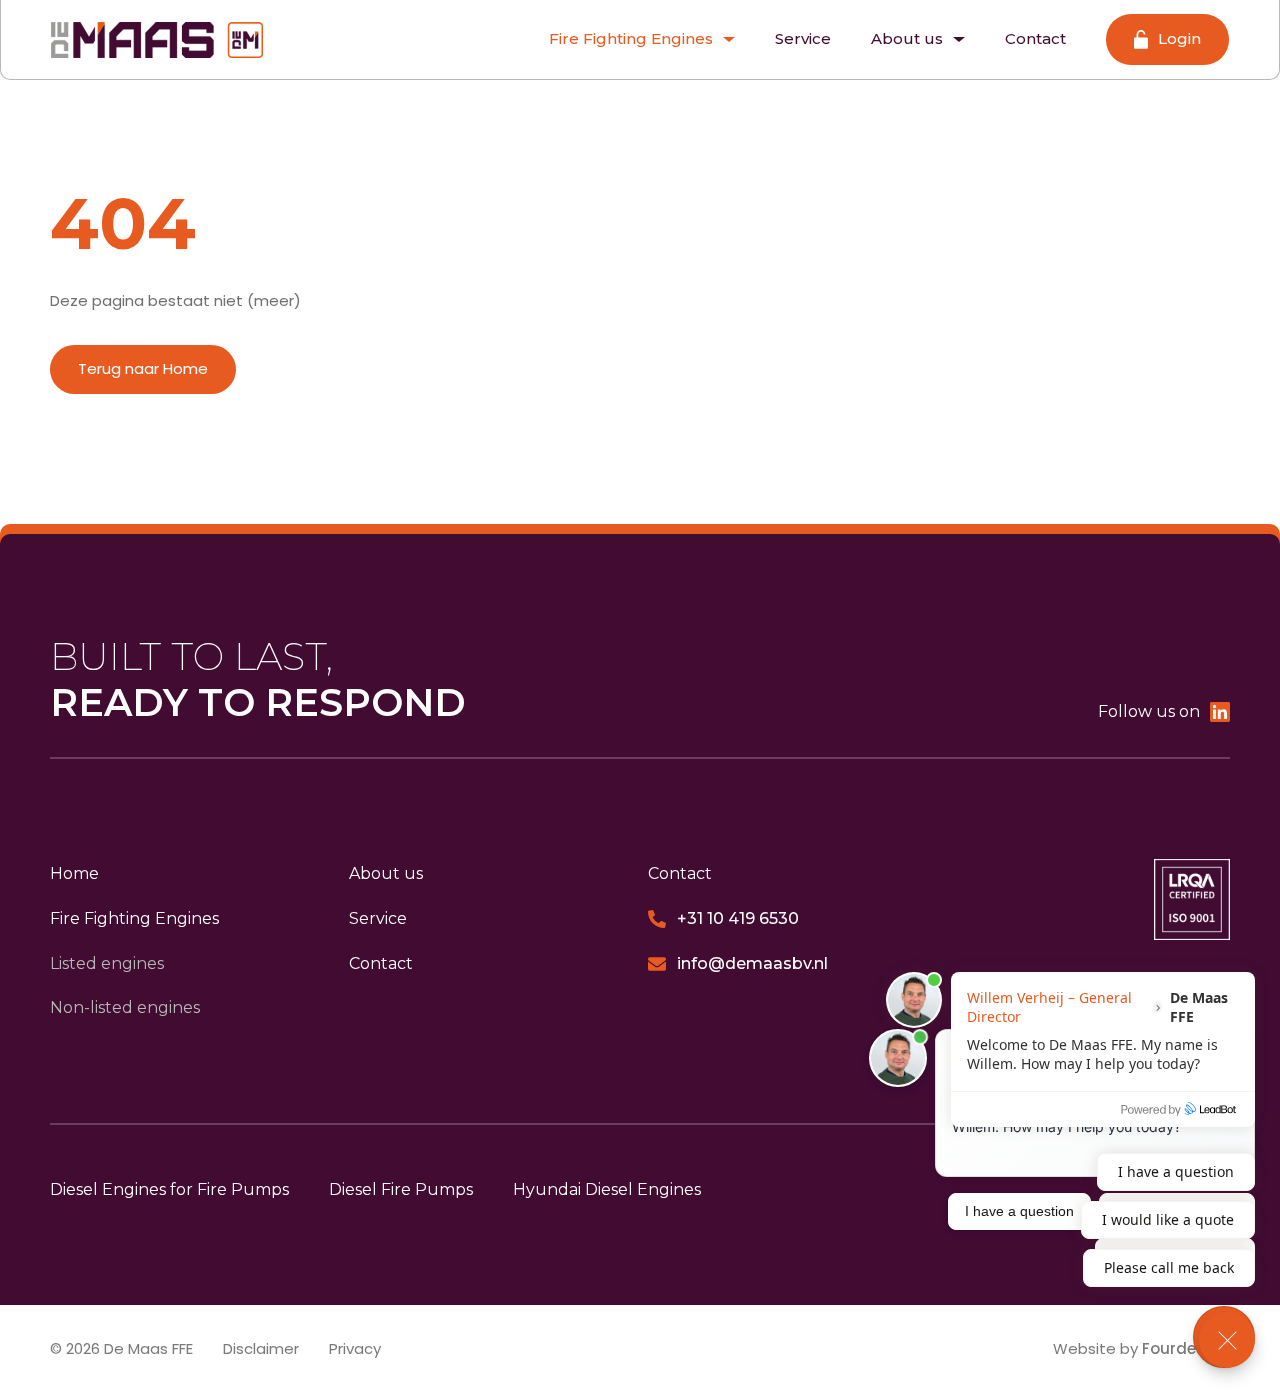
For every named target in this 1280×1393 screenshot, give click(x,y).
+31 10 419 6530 (738, 918)
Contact (1035, 38)
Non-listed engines (125, 1007)
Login (1179, 39)
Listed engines (107, 963)
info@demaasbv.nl (752, 963)
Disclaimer (261, 1348)
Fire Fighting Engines (631, 38)
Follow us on (1149, 711)
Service (803, 38)
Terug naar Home (143, 368)
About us (907, 38)
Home (74, 873)
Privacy (355, 1348)
